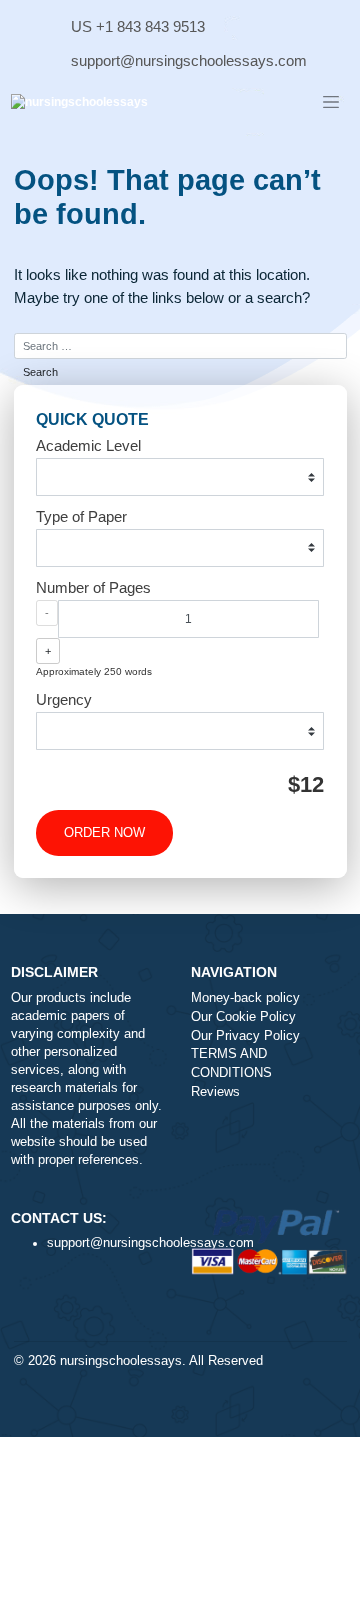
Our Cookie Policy (243, 1017)
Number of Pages (93, 587)
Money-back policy (245, 998)
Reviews (215, 1092)
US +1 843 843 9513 (138, 26)
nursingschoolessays (121, 1361)
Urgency (64, 699)
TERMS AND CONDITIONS (231, 1063)
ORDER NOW (104, 833)
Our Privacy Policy (245, 1036)
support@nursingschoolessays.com (189, 60)
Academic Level (88, 445)
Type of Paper (81, 516)
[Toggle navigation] (331, 103)
